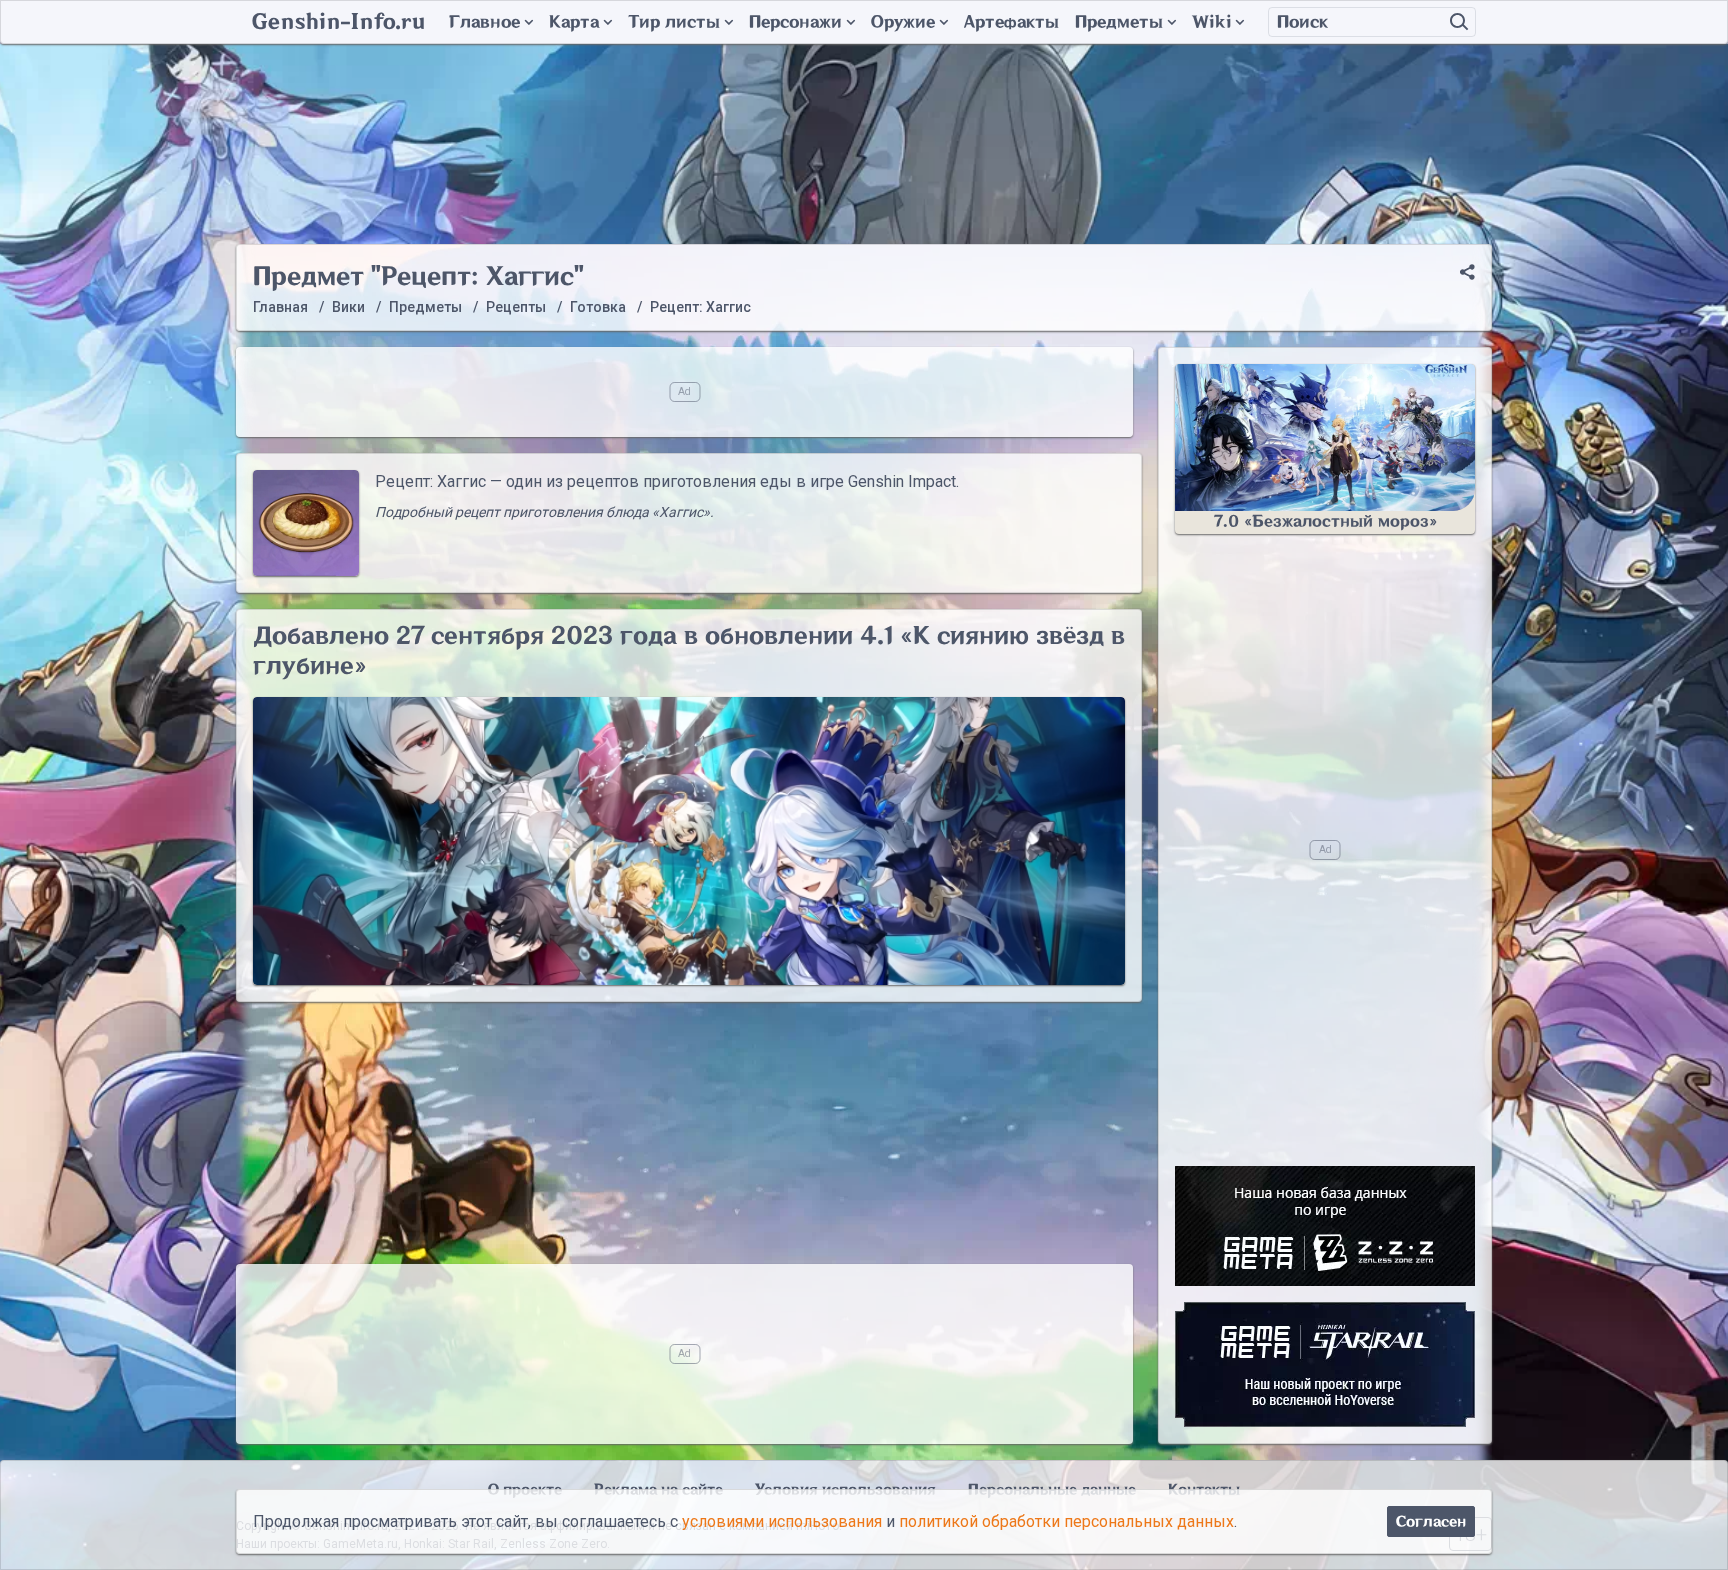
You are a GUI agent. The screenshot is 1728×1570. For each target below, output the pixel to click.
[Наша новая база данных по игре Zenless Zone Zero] (1325, 1226)
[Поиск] (1459, 22)
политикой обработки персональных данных (1066, 1521)
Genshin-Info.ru (338, 22)
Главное (484, 22)
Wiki (1211, 22)
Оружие (903, 22)
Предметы (1119, 22)
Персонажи (795, 22)
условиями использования (782, 1521)
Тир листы (674, 22)
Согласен (1431, 1521)
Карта (574, 22)
